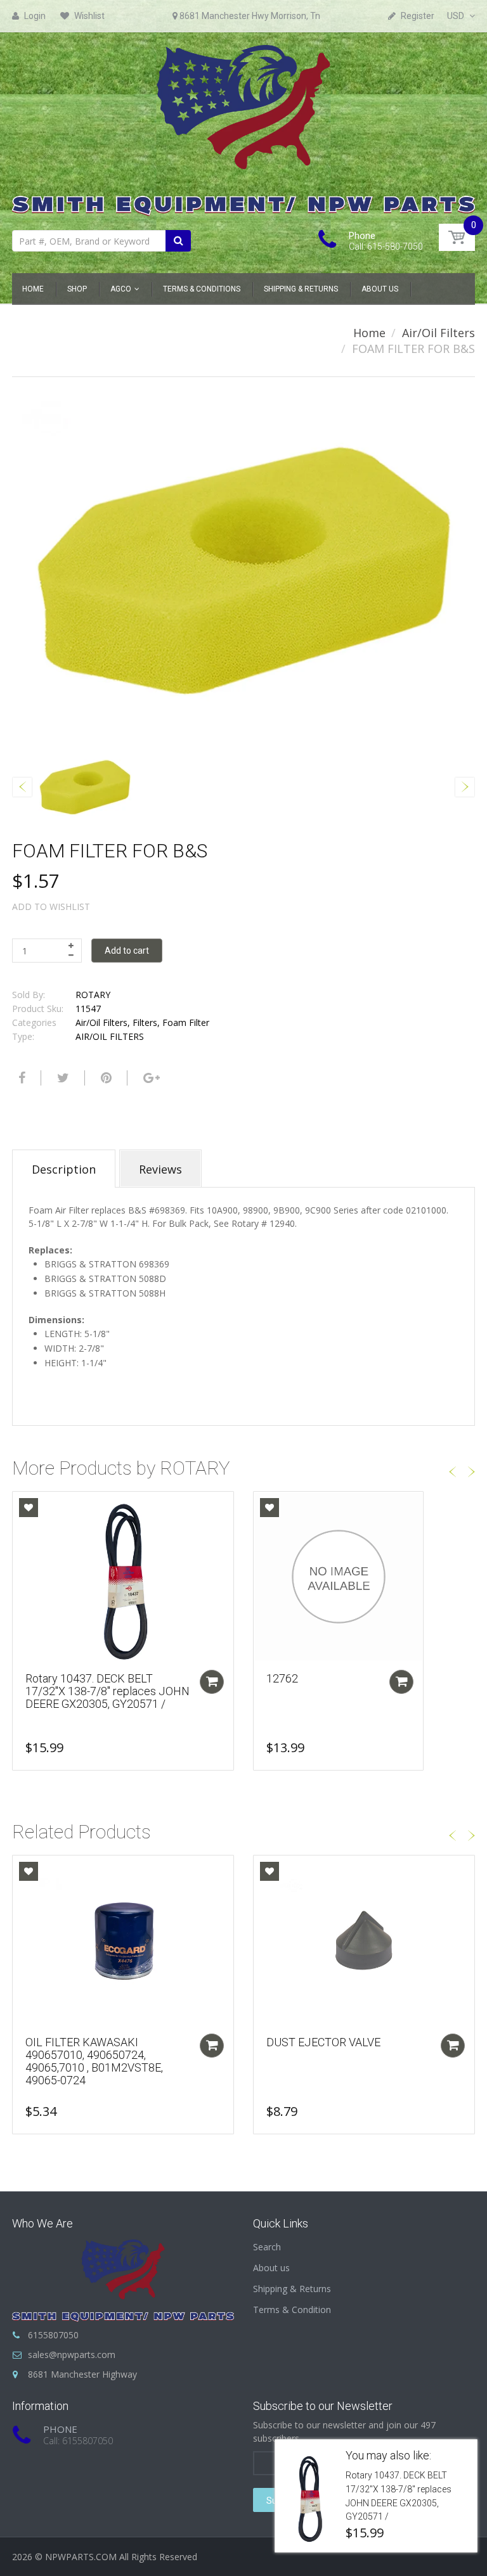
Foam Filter (186, 1022)
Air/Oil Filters (438, 333)
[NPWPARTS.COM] (243, 127)
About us (271, 2268)
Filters (145, 1022)
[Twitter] (62, 1078)
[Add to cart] (212, 1682)
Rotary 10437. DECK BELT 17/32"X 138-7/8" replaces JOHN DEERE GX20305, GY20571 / (107, 1691)
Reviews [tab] (160, 1169)
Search (267, 2247)
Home (369, 333)
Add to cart (127, 951)
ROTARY (93, 995)
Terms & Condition (292, 2310)
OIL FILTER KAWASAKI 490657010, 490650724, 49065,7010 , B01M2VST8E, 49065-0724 (94, 2061)
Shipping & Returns (292, 2289)
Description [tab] (64, 1169)
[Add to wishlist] (29, 1508)
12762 (282, 1678)
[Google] (150, 1078)
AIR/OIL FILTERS (110, 1036)
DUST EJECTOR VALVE (323, 2042)
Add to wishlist (51, 907)
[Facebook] (20, 1078)
